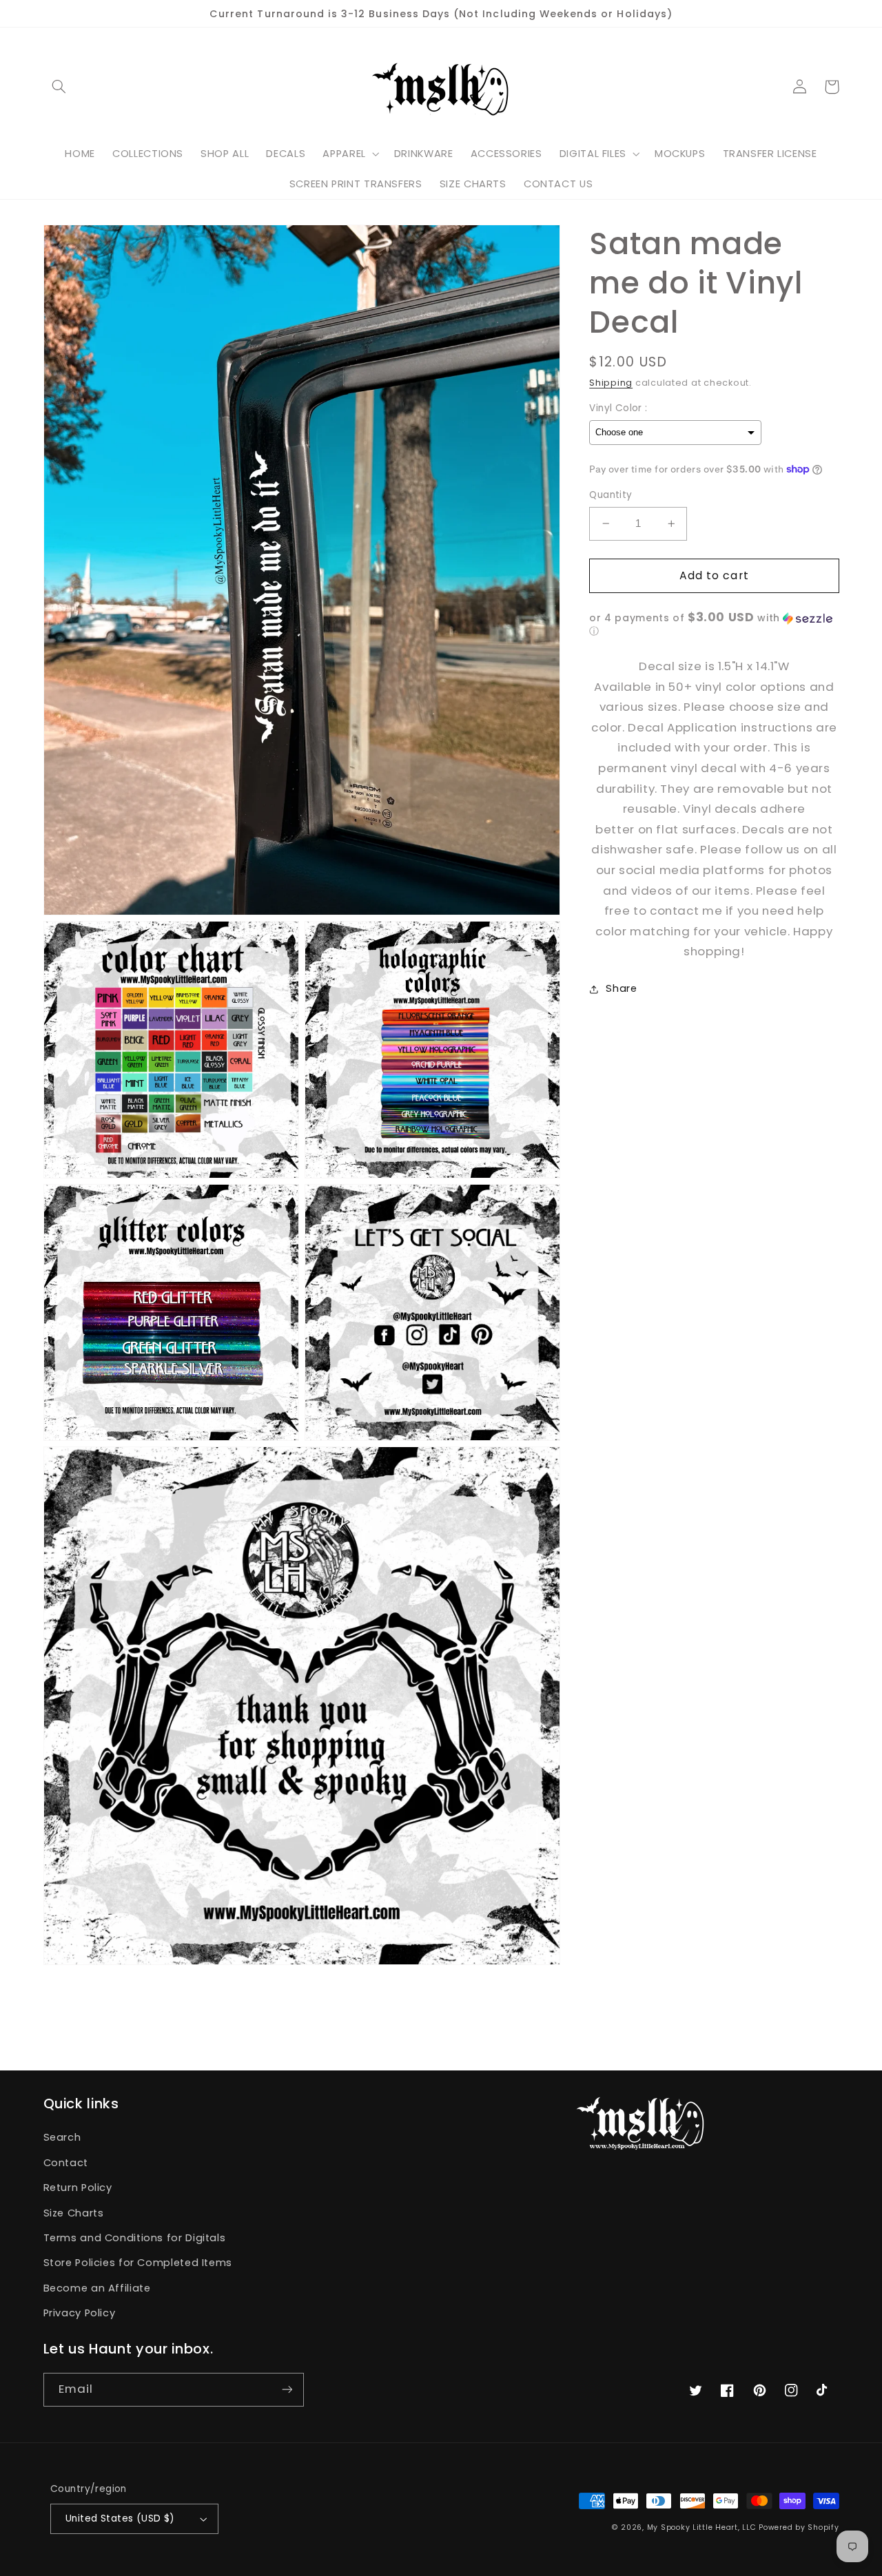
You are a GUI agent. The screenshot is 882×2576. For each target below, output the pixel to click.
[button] (59, 87)
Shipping (611, 383)
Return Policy (78, 2188)
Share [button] (621, 988)
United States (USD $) (120, 2518)
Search (62, 2137)
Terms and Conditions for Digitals (135, 2238)
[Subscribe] (287, 2390)
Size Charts (74, 2213)
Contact (66, 2163)
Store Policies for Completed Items (138, 2263)
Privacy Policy (80, 2313)
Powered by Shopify (799, 2527)
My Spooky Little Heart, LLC (702, 2527)
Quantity (611, 495)
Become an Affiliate (97, 2288)
